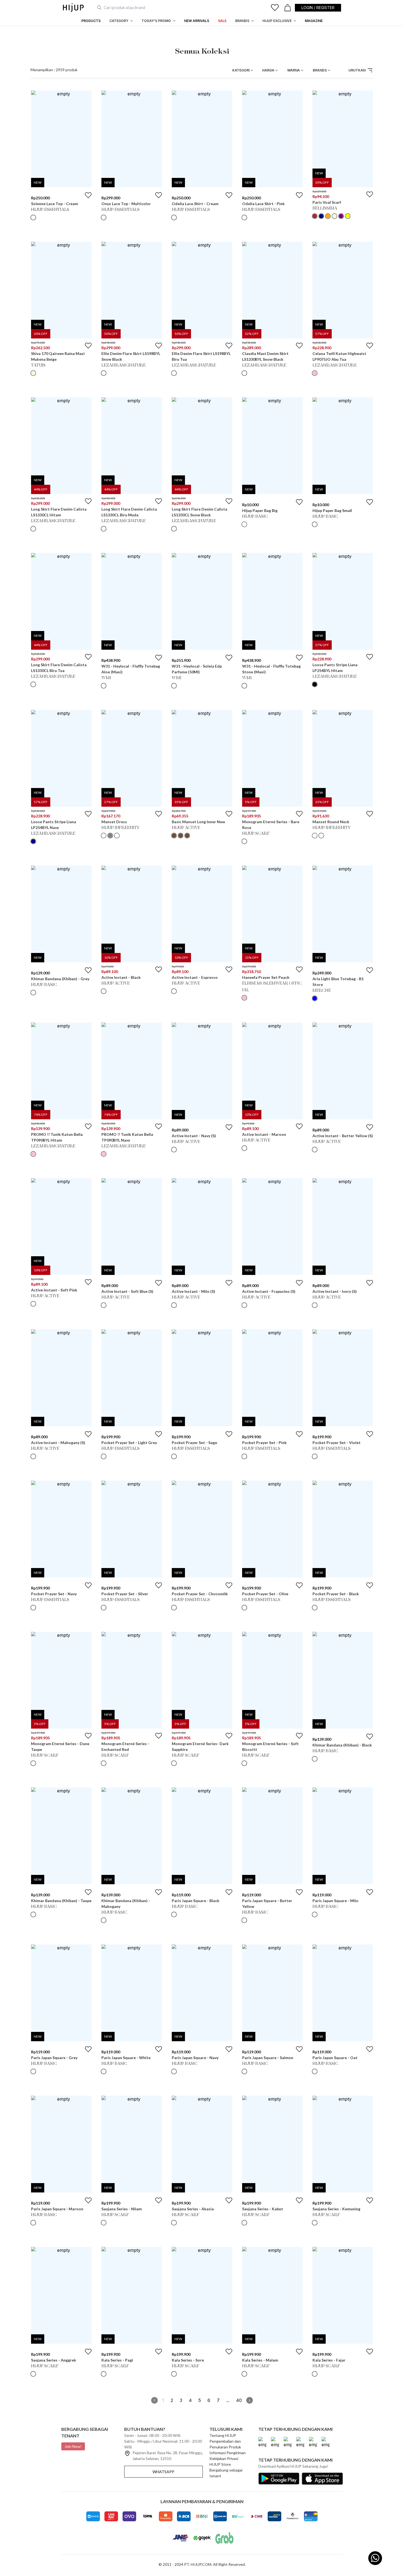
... (228, 2400)
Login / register (318, 8)
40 (239, 2400)
